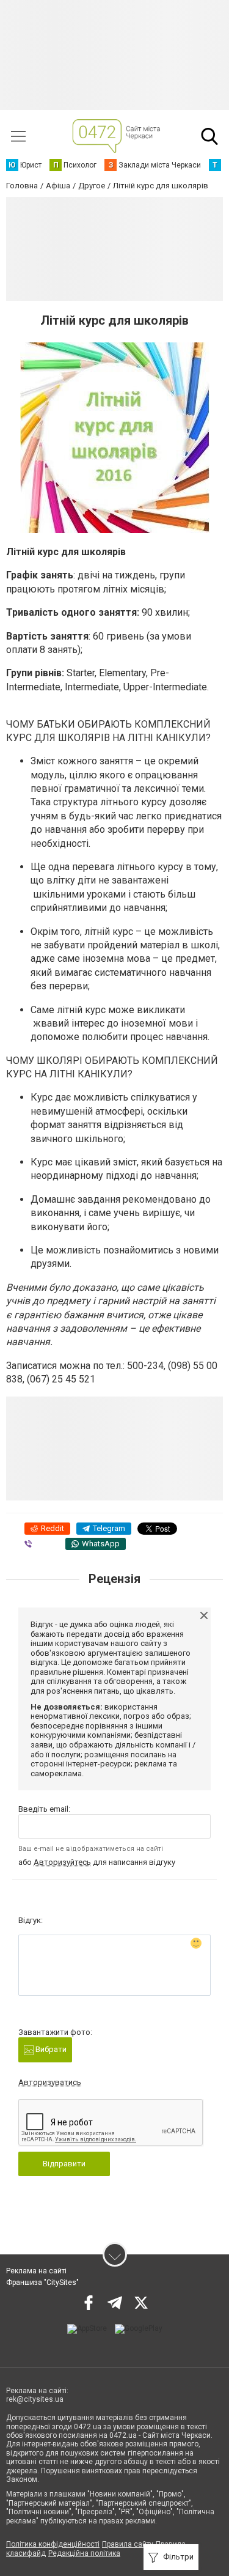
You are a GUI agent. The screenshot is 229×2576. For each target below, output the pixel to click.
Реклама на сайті (36, 2271)
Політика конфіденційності (53, 2544)
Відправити (64, 2164)
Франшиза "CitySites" (42, 2283)
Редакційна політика (84, 2553)
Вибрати (50, 2049)
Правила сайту (128, 2544)
